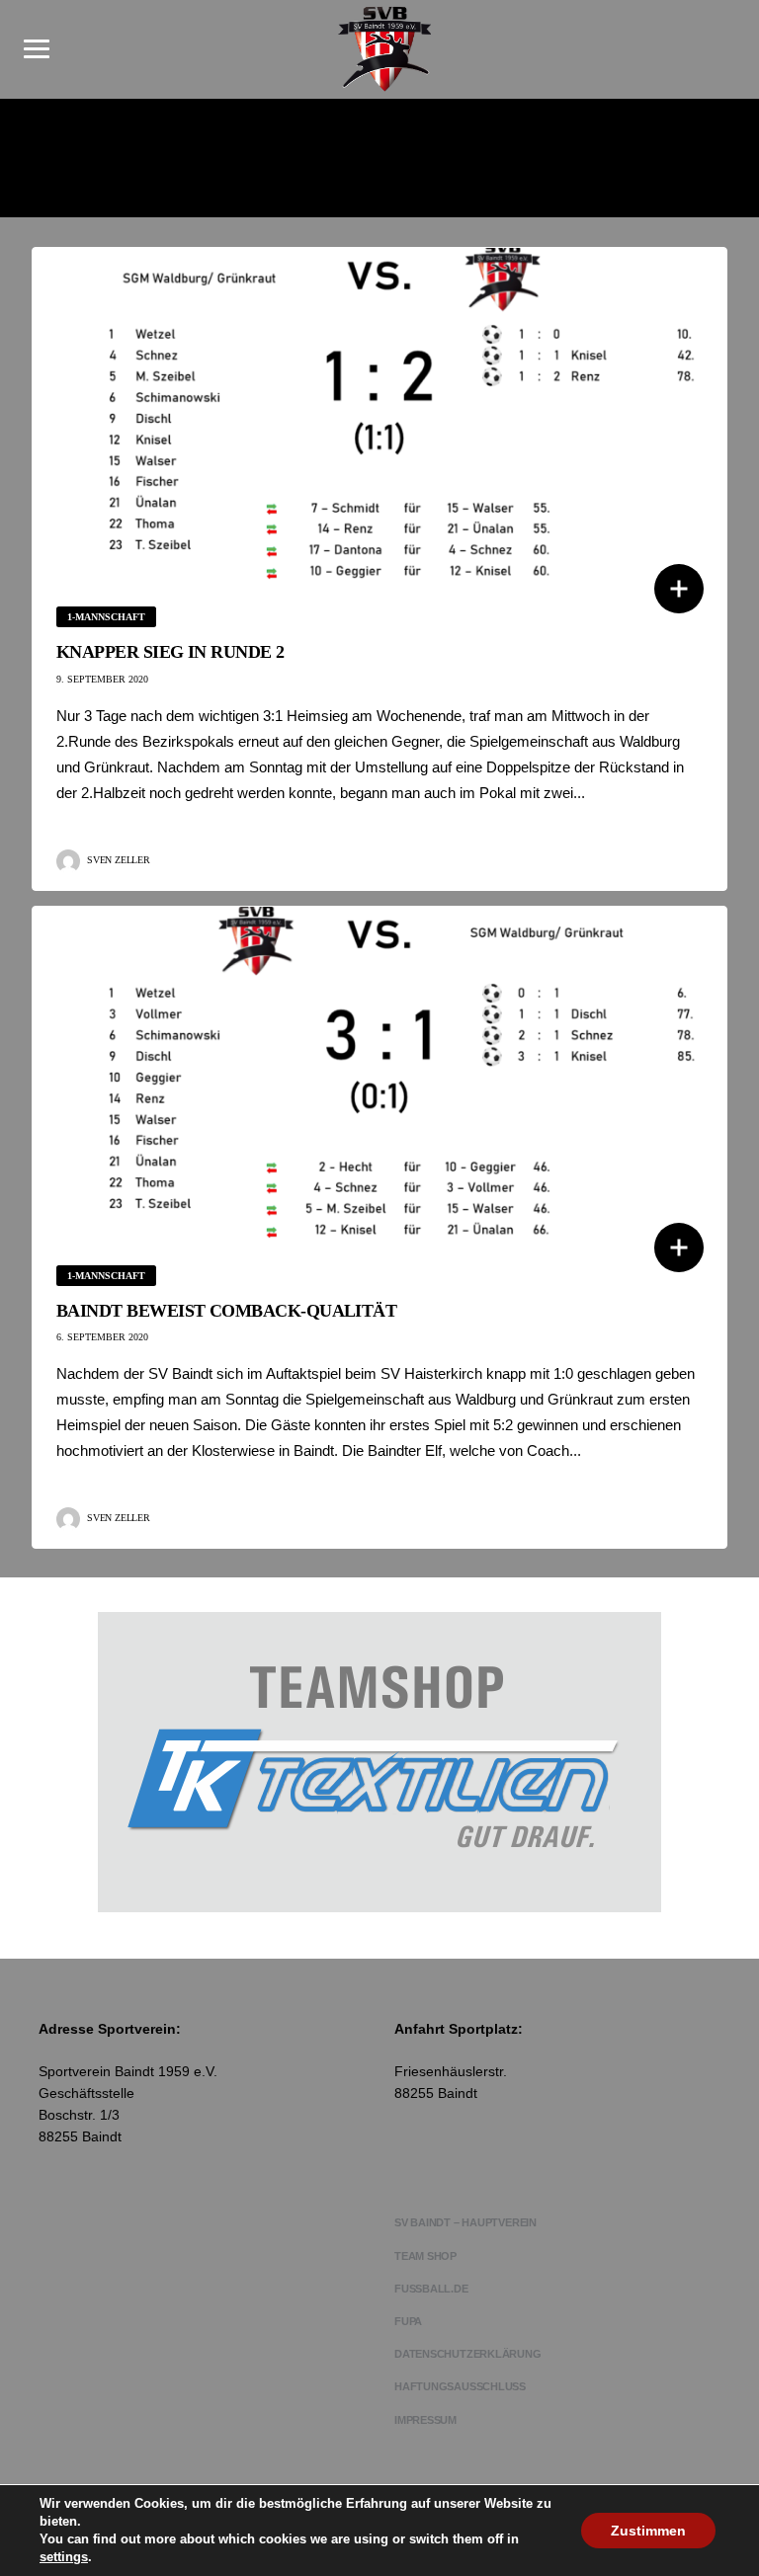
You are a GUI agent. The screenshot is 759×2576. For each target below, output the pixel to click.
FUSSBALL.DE (431, 2289)
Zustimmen (648, 2531)
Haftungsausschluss (460, 2386)
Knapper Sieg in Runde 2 (170, 652)
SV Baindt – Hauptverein (465, 2222)
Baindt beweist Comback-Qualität (226, 1311)
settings (64, 2557)
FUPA (408, 2321)
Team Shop (425, 2256)
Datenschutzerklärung (468, 2354)
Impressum (425, 2420)
